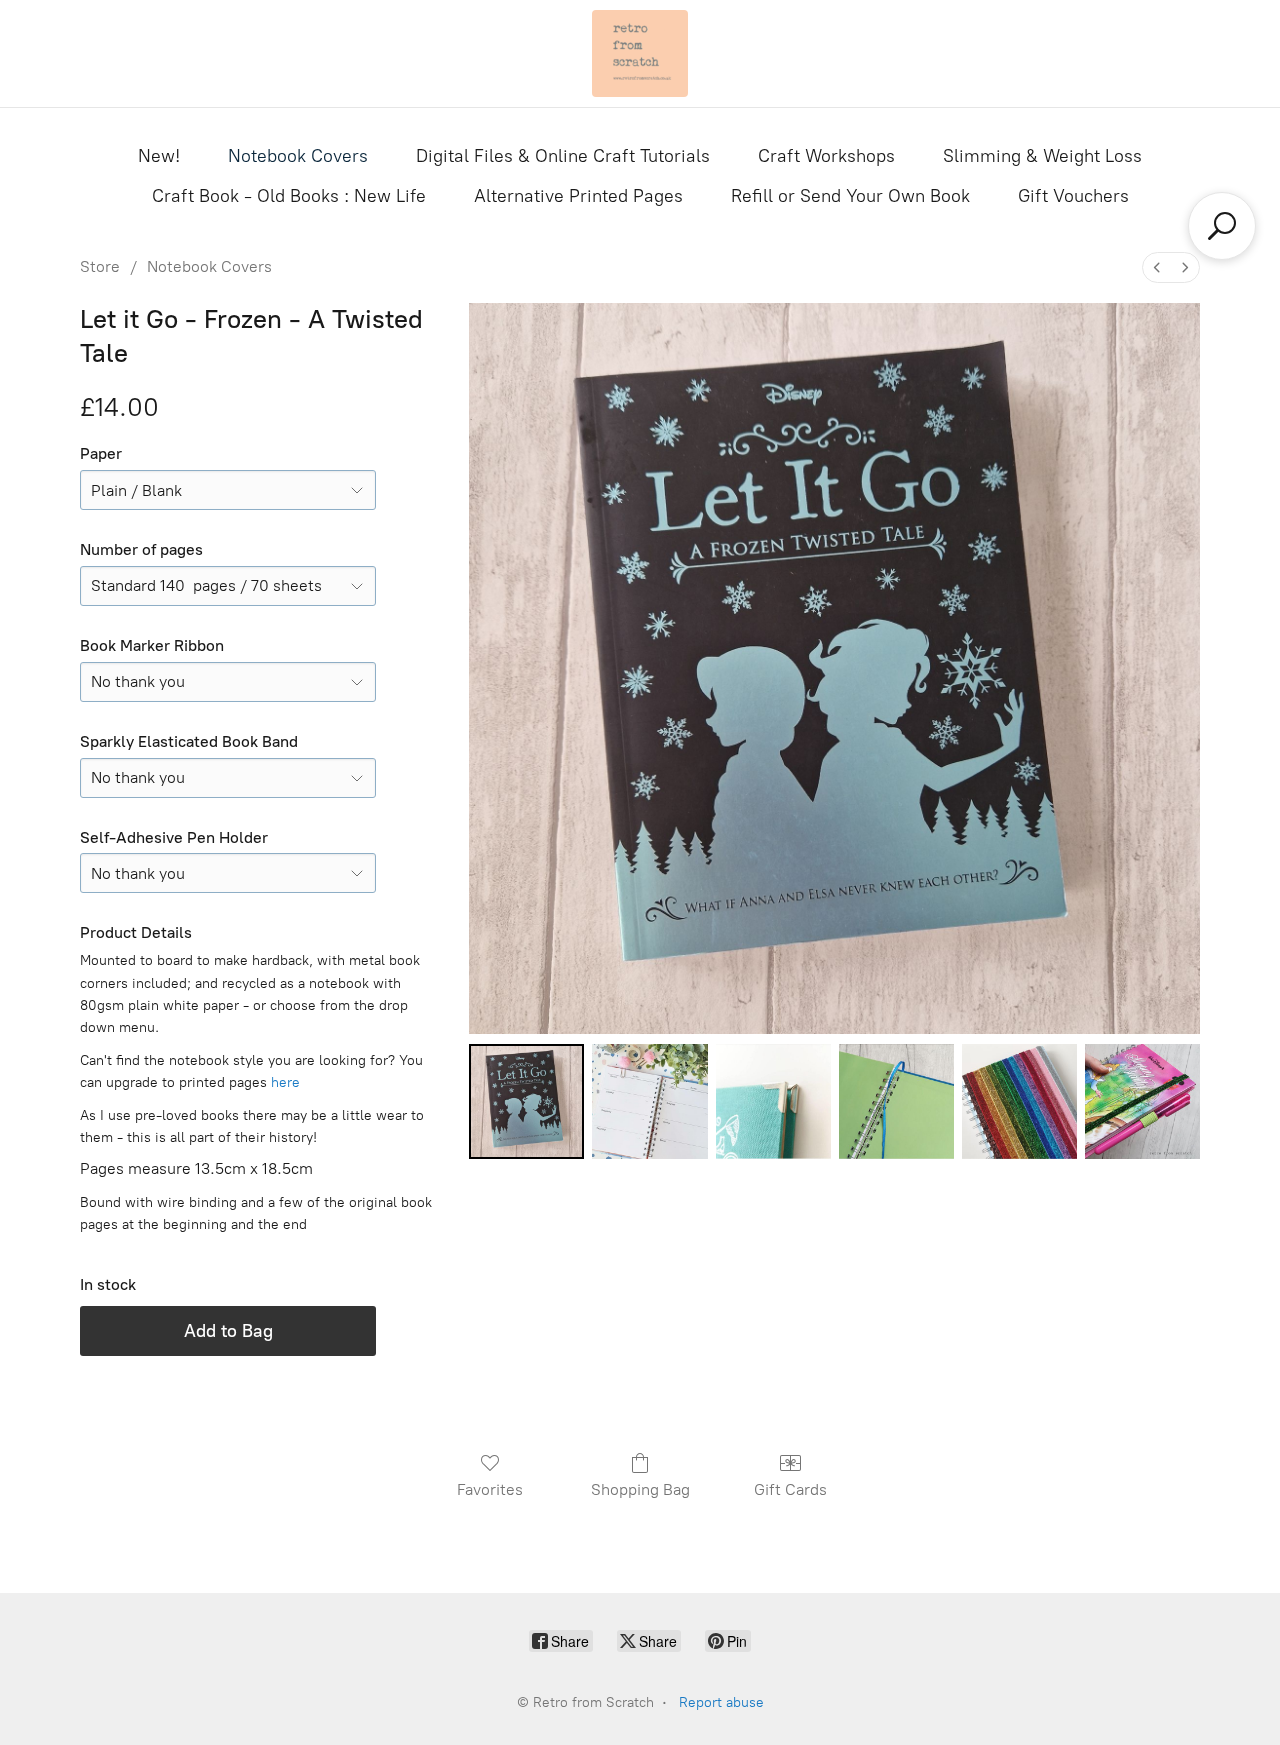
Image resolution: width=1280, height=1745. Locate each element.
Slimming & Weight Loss (1042, 156)
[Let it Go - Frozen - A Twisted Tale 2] (773, 1101)
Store (100, 266)
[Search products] (1222, 226)
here (285, 1082)
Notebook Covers (298, 156)
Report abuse (721, 1702)
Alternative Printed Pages (578, 196)
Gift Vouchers (1073, 196)
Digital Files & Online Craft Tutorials (563, 156)
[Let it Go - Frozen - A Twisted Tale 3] (896, 1101)
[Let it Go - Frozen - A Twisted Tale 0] (526, 1101)
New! (159, 156)
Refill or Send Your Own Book (850, 196)
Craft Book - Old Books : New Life (289, 196)
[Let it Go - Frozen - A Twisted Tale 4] (1019, 1101)
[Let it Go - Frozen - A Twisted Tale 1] (649, 1101)
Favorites (490, 1489)
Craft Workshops (826, 156)
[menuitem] (1157, 267)
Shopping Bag (640, 1489)
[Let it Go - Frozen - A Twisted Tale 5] (1142, 1101)
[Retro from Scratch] (640, 53)
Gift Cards (790, 1489)
